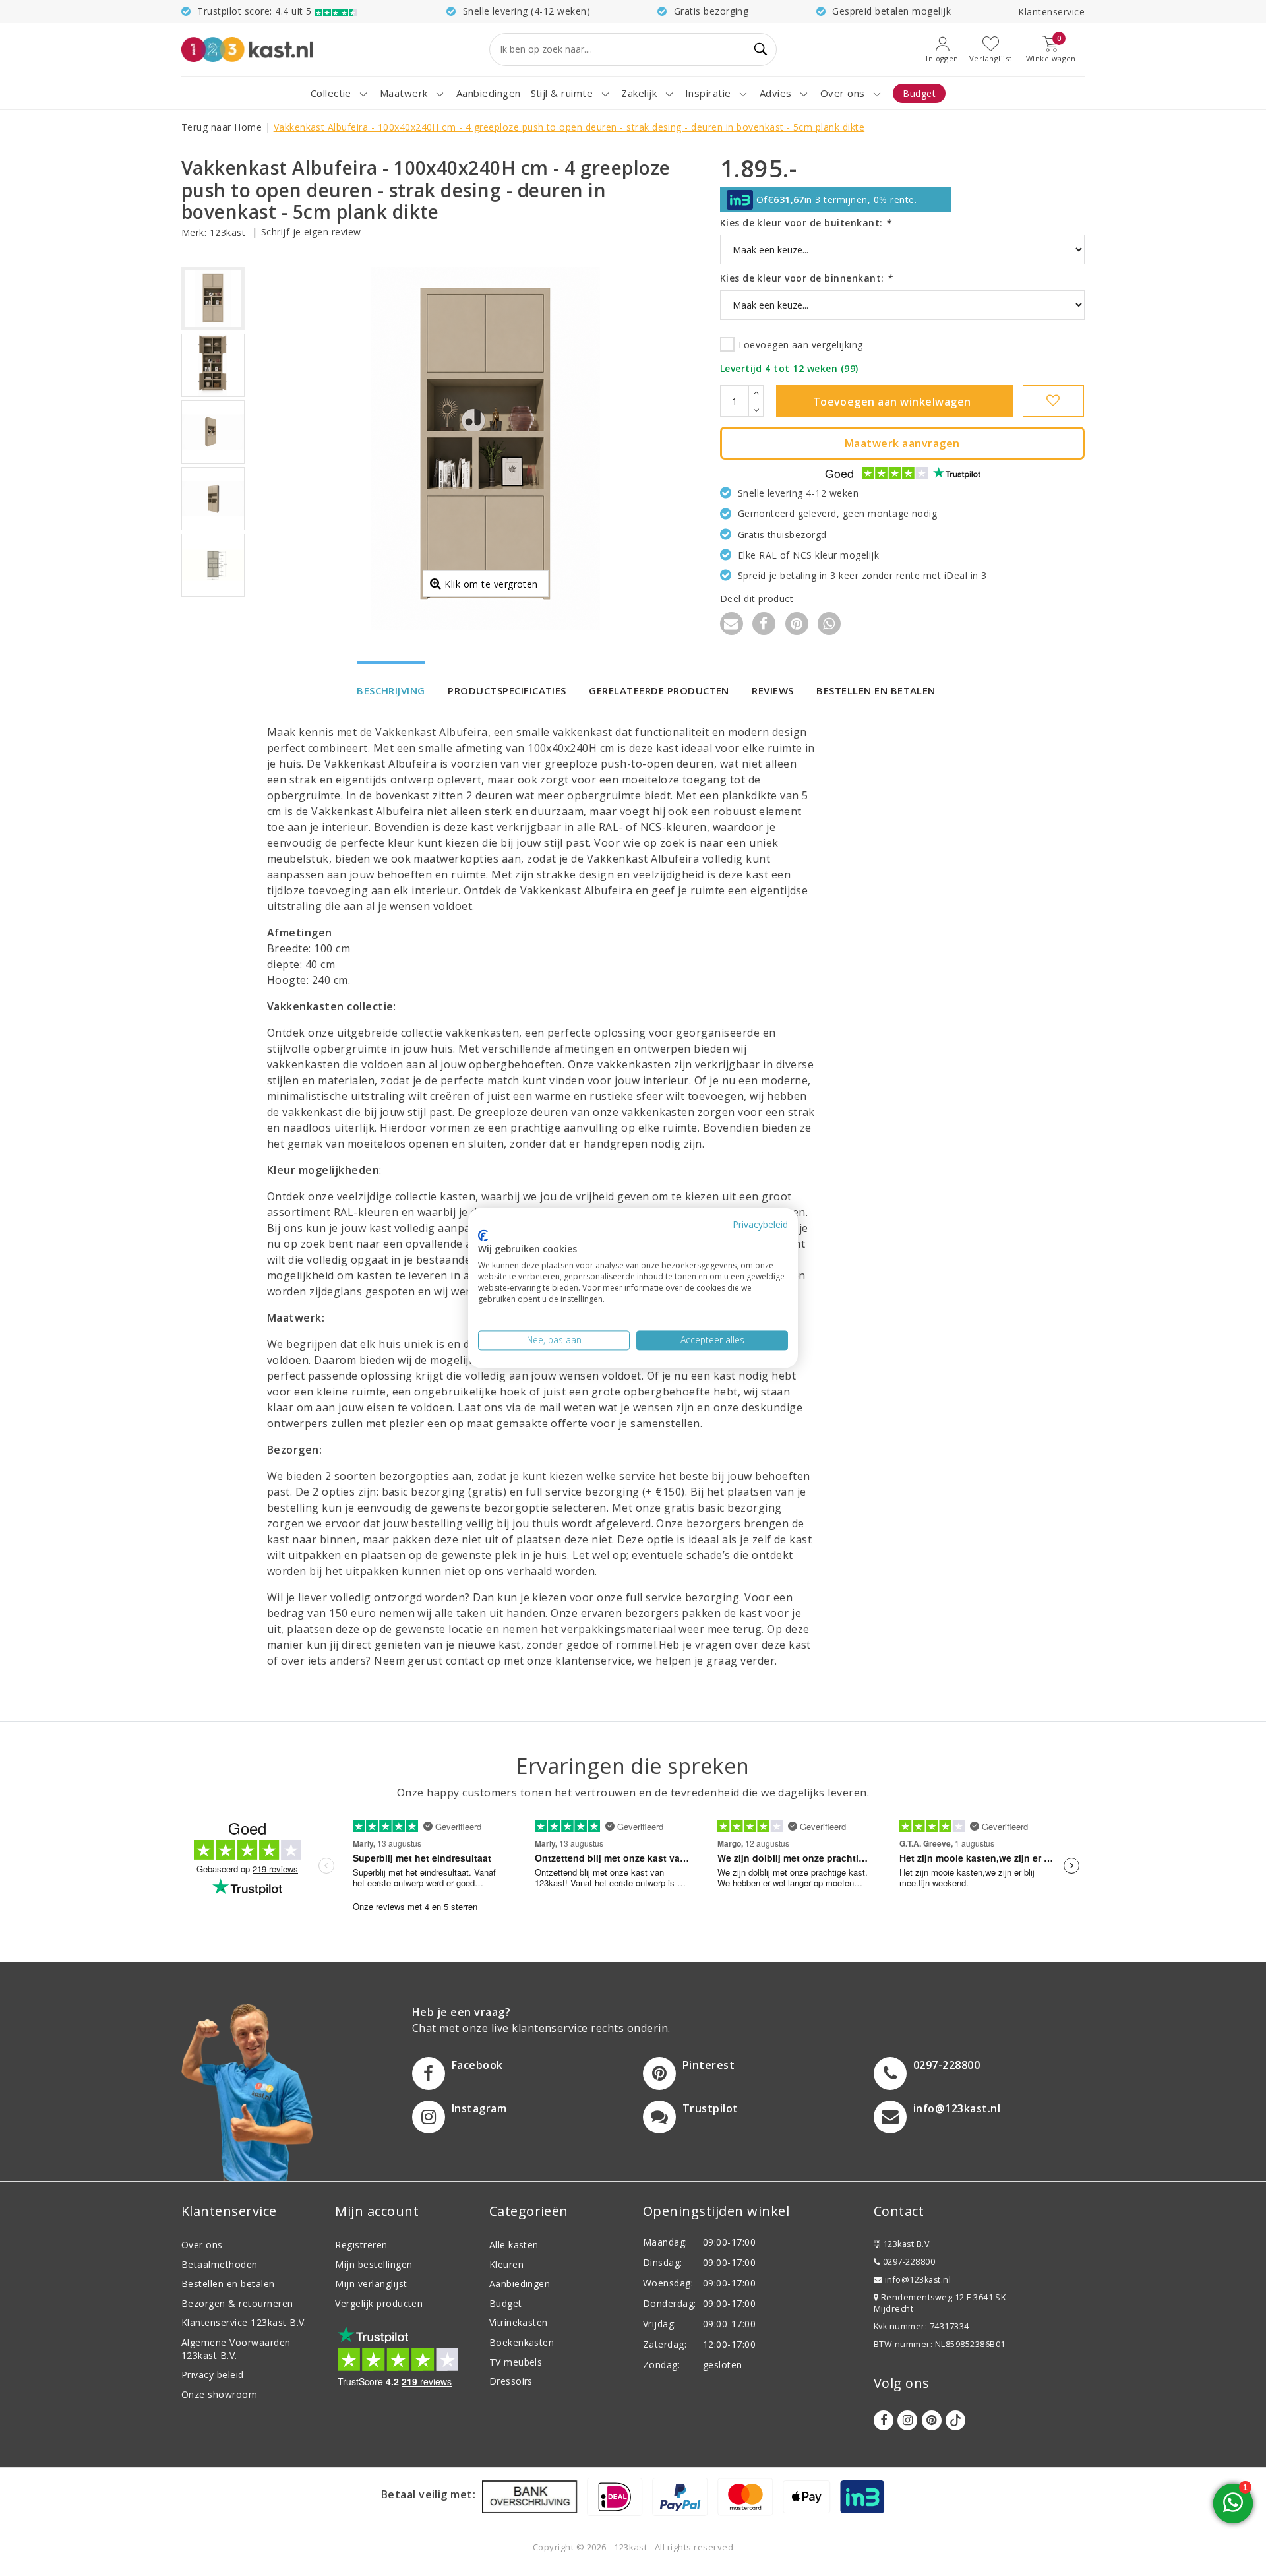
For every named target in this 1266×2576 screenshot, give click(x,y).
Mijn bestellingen (374, 2264)
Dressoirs (511, 2381)
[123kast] (247, 49)
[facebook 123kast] (884, 2420)
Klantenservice (1051, 12)
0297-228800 (908, 2262)
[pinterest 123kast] (932, 2420)
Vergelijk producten (379, 2303)
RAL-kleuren (366, 1212)
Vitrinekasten (519, 2322)
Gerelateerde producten (659, 690)
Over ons (202, 2245)
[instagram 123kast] (907, 2420)
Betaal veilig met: (429, 2494)
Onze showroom (219, 2394)
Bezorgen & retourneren (237, 2303)
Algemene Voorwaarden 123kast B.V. (236, 2349)
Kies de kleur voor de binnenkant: (806, 278)
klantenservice (593, 1661)
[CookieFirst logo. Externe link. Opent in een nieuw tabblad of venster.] (483, 1235)
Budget (506, 2303)
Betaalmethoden (220, 2264)
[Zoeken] (761, 49)
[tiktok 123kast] (955, 2420)
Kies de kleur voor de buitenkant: (806, 223)
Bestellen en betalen (876, 690)
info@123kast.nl (918, 2280)
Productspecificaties (507, 690)
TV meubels (516, 2362)
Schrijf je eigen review (311, 232)
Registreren (361, 2245)
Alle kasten (514, 2245)
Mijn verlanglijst (371, 2284)
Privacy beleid (213, 2375)
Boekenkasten (522, 2342)
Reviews (772, 690)
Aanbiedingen (520, 2284)
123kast (227, 232)
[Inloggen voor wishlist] (1053, 401)
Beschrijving (391, 690)
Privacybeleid (760, 1224)
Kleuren (506, 2264)
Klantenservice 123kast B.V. (244, 2322)
